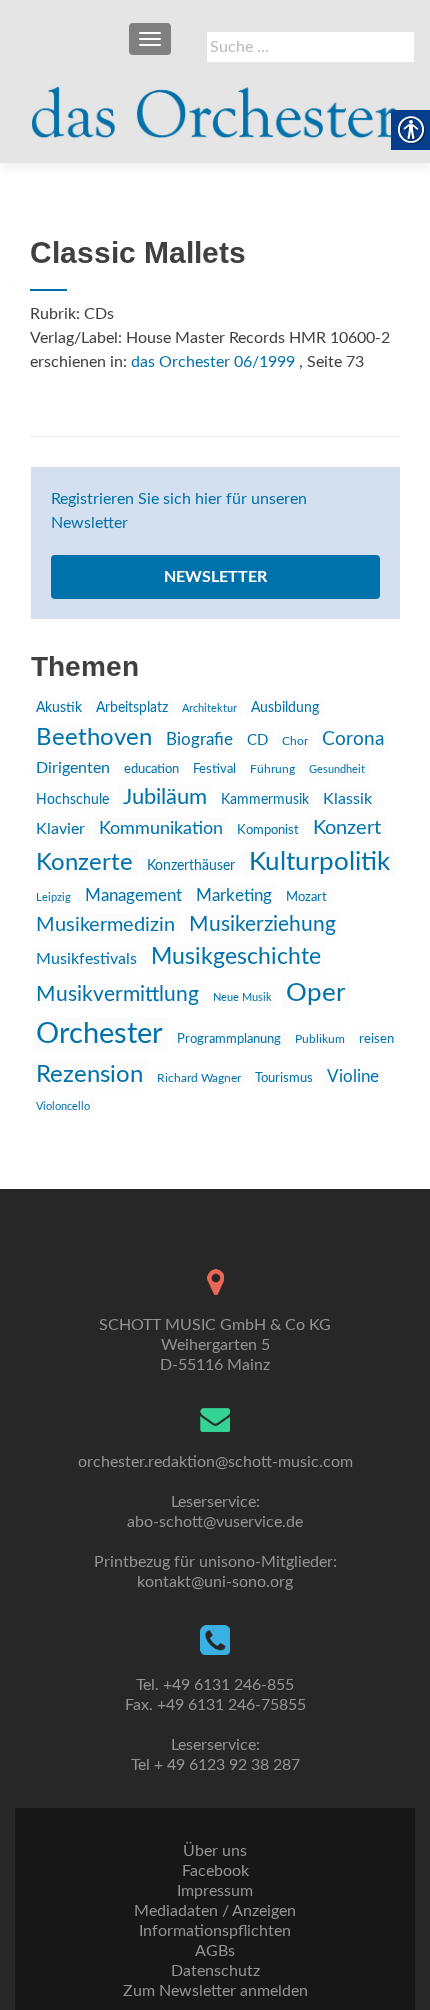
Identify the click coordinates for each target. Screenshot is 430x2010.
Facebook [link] (215, 1871)
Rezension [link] (89, 1075)
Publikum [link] (320, 1039)
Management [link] (133, 895)
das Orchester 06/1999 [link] (213, 362)
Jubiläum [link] (165, 797)
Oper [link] (315, 993)
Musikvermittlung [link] (117, 994)
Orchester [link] (99, 1034)
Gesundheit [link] (337, 769)
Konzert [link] (347, 828)
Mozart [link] (306, 897)
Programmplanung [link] (229, 1039)
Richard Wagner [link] (199, 1078)
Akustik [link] (59, 708)
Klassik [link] (347, 799)
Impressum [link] (215, 1891)
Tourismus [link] (284, 1078)
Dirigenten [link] (73, 768)
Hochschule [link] (72, 800)
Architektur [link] (209, 708)
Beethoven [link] (94, 738)
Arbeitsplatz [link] (132, 708)
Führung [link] (272, 769)
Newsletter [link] (215, 577)
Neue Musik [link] (242, 997)
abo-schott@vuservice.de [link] (215, 1522)
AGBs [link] (215, 1951)
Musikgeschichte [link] (236, 957)
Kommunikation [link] (161, 828)
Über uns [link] (215, 1851)
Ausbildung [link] (285, 708)
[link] (215, 104)
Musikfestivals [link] (86, 959)
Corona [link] (353, 739)
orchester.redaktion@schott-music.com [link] (215, 1462)
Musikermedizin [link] (105, 925)
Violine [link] (353, 1076)
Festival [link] (214, 769)
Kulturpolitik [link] (319, 862)
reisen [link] (376, 1039)
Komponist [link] (268, 830)
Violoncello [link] (63, 1106)
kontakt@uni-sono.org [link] (215, 1582)
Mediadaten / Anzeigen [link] (215, 1911)
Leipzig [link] (53, 897)
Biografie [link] (199, 740)
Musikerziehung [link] (262, 924)
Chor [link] (295, 741)
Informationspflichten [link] (215, 1931)
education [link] (151, 769)
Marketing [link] (234, 895)
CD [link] (257, 740)
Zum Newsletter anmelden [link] (215, 1991)
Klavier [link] (60, 829)
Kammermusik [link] (265, 800)
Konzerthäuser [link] (191, 866)
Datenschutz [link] (215, 1971)
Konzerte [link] (84, 863)
